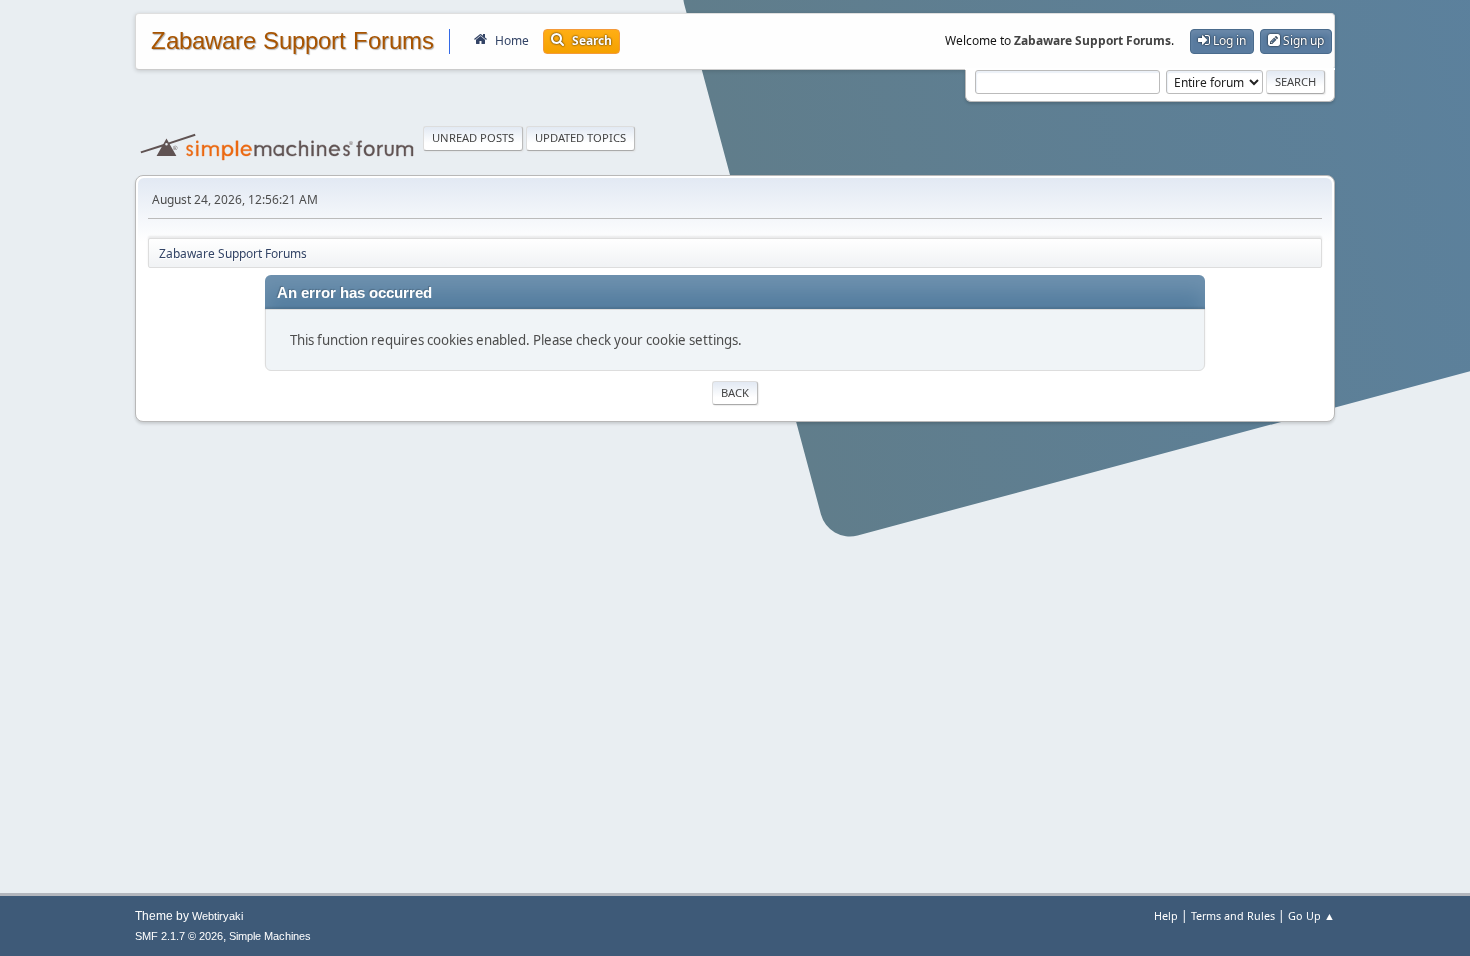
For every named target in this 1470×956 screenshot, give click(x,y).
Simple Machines (270, 936)
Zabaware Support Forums (292, 41)
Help (1166, 915)
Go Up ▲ (1311, 915)
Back (735, 392)
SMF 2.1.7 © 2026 (179, 936)
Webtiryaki (217, 916)
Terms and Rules (1233, 915)
